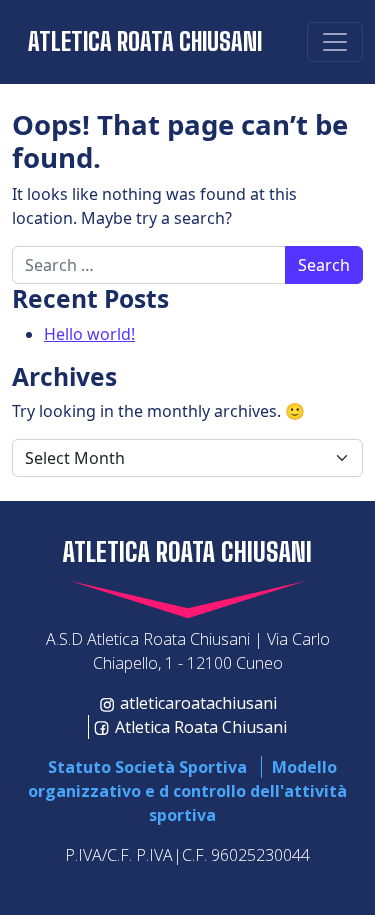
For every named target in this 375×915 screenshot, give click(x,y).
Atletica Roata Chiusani (145, 41)
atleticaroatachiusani (198, 703)
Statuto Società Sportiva (147, 767)
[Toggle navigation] (335, 42)
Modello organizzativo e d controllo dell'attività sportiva (187, 791)
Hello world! (89, 334)
